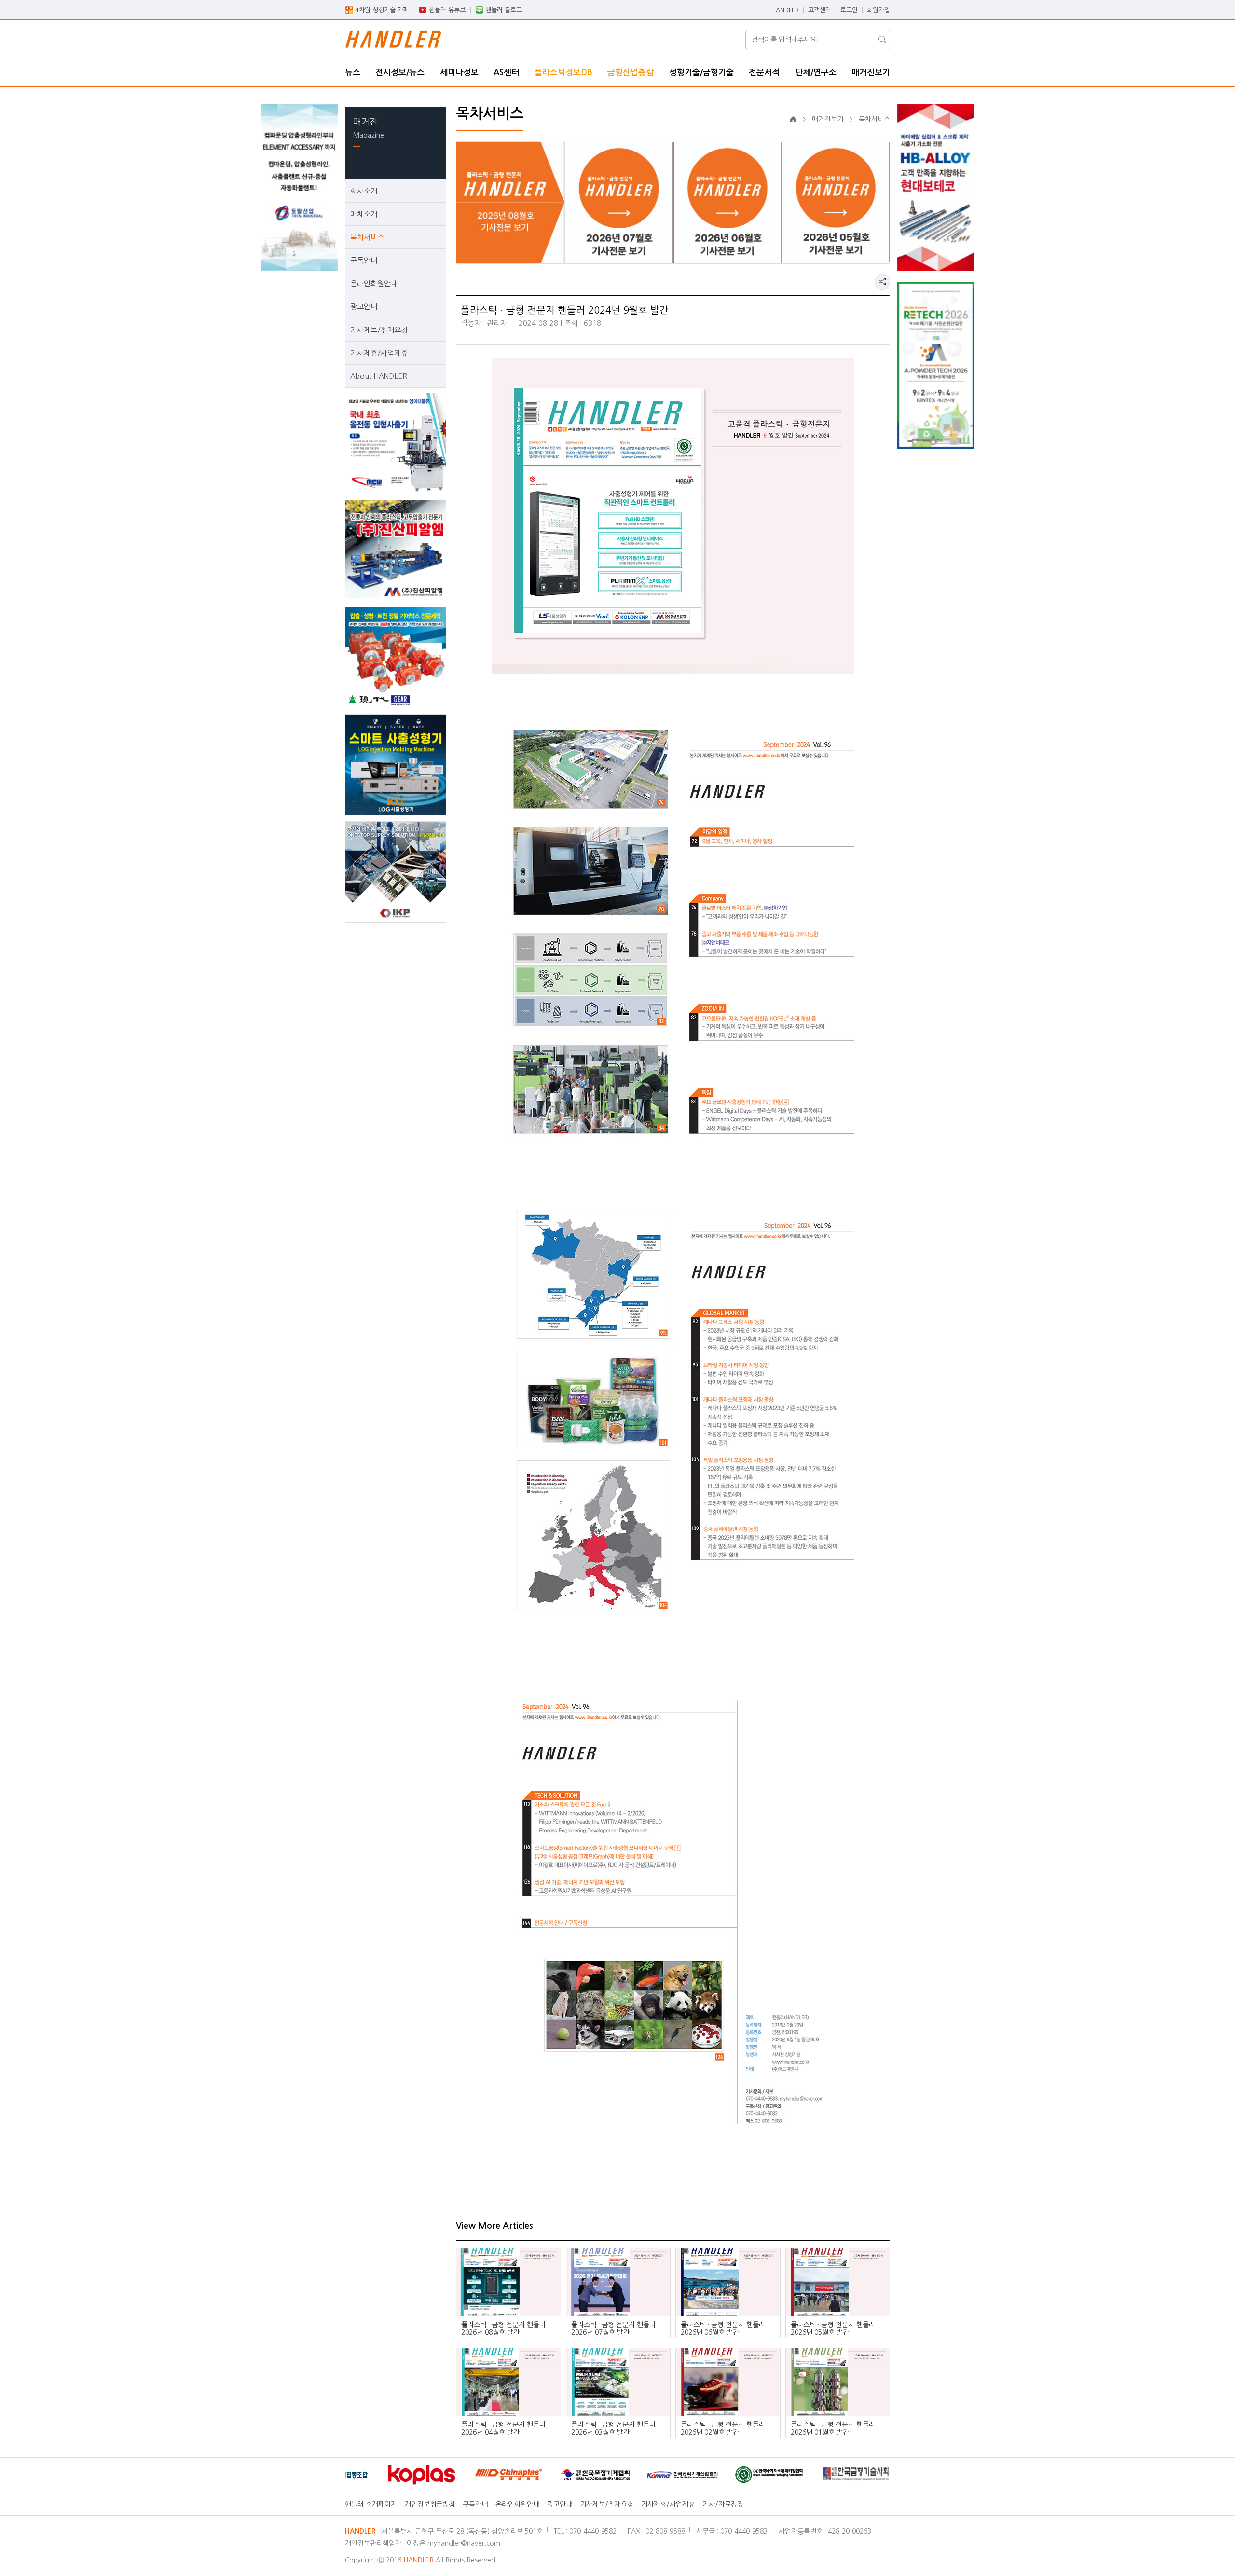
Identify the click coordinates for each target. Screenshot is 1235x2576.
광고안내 (364, 307)
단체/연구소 (816, 73)
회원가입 (878, 10)
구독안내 (364, 260)
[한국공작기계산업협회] (603, 2475)
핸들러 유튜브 (447, 10)
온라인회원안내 (374, 283)
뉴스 (353, 73)
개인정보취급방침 (430, 2504)
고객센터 (820, 10)
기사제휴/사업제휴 (379, 353)
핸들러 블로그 (504, 10)
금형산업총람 (631, 73)
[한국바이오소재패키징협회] (690, 2475)
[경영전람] (864, 2475)
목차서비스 (367, 237)
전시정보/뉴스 (400, 73)
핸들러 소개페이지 (371, 2504)
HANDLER (785, 10)
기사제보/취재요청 (379, 330)
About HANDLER (379, 376)
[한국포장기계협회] (516, 2475)
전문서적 (764, 73)
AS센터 (506, 73)
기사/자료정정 (723, 2504)
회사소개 (364, 191)
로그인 (849, 10)
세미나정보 (459, 73)
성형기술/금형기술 (701, 73)
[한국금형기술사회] (777, 2474)
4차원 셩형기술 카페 (382, 10)
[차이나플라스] (429, 2475)
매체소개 (364, 214)
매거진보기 (871, 73)
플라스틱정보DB (563, 73)
